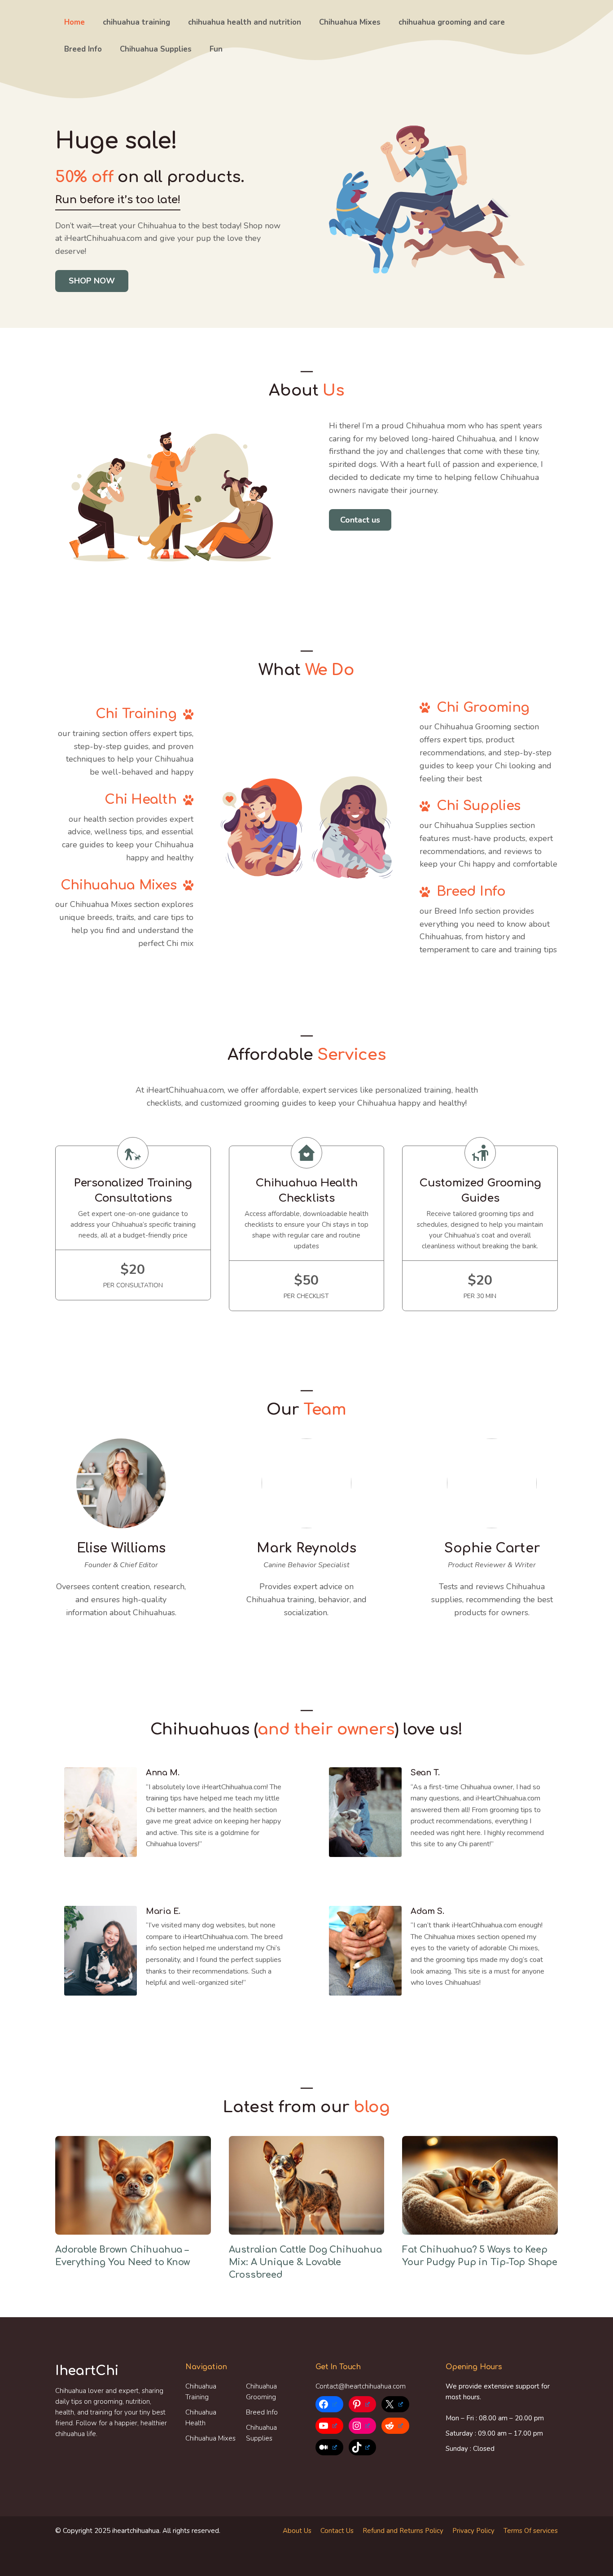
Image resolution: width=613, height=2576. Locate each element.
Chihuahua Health (201, 2418)
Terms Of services (531, 2531)
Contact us (360, 520)
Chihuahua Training (201, 2392)
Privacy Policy (473, 2531)
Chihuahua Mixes (350, 22)
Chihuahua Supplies (156, 49)
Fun (216, 49)
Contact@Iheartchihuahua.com (361, 2386)
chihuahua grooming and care (452, 22)
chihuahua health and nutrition (245, 22)
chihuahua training (136, 22)
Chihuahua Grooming (261, 2392)
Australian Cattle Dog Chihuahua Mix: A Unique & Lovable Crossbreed (305, 2262)
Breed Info (83, 49)
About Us (297, 2531)
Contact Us (337, 2531)
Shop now (92, 281)
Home (74, 22)
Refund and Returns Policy (403, 2531)
